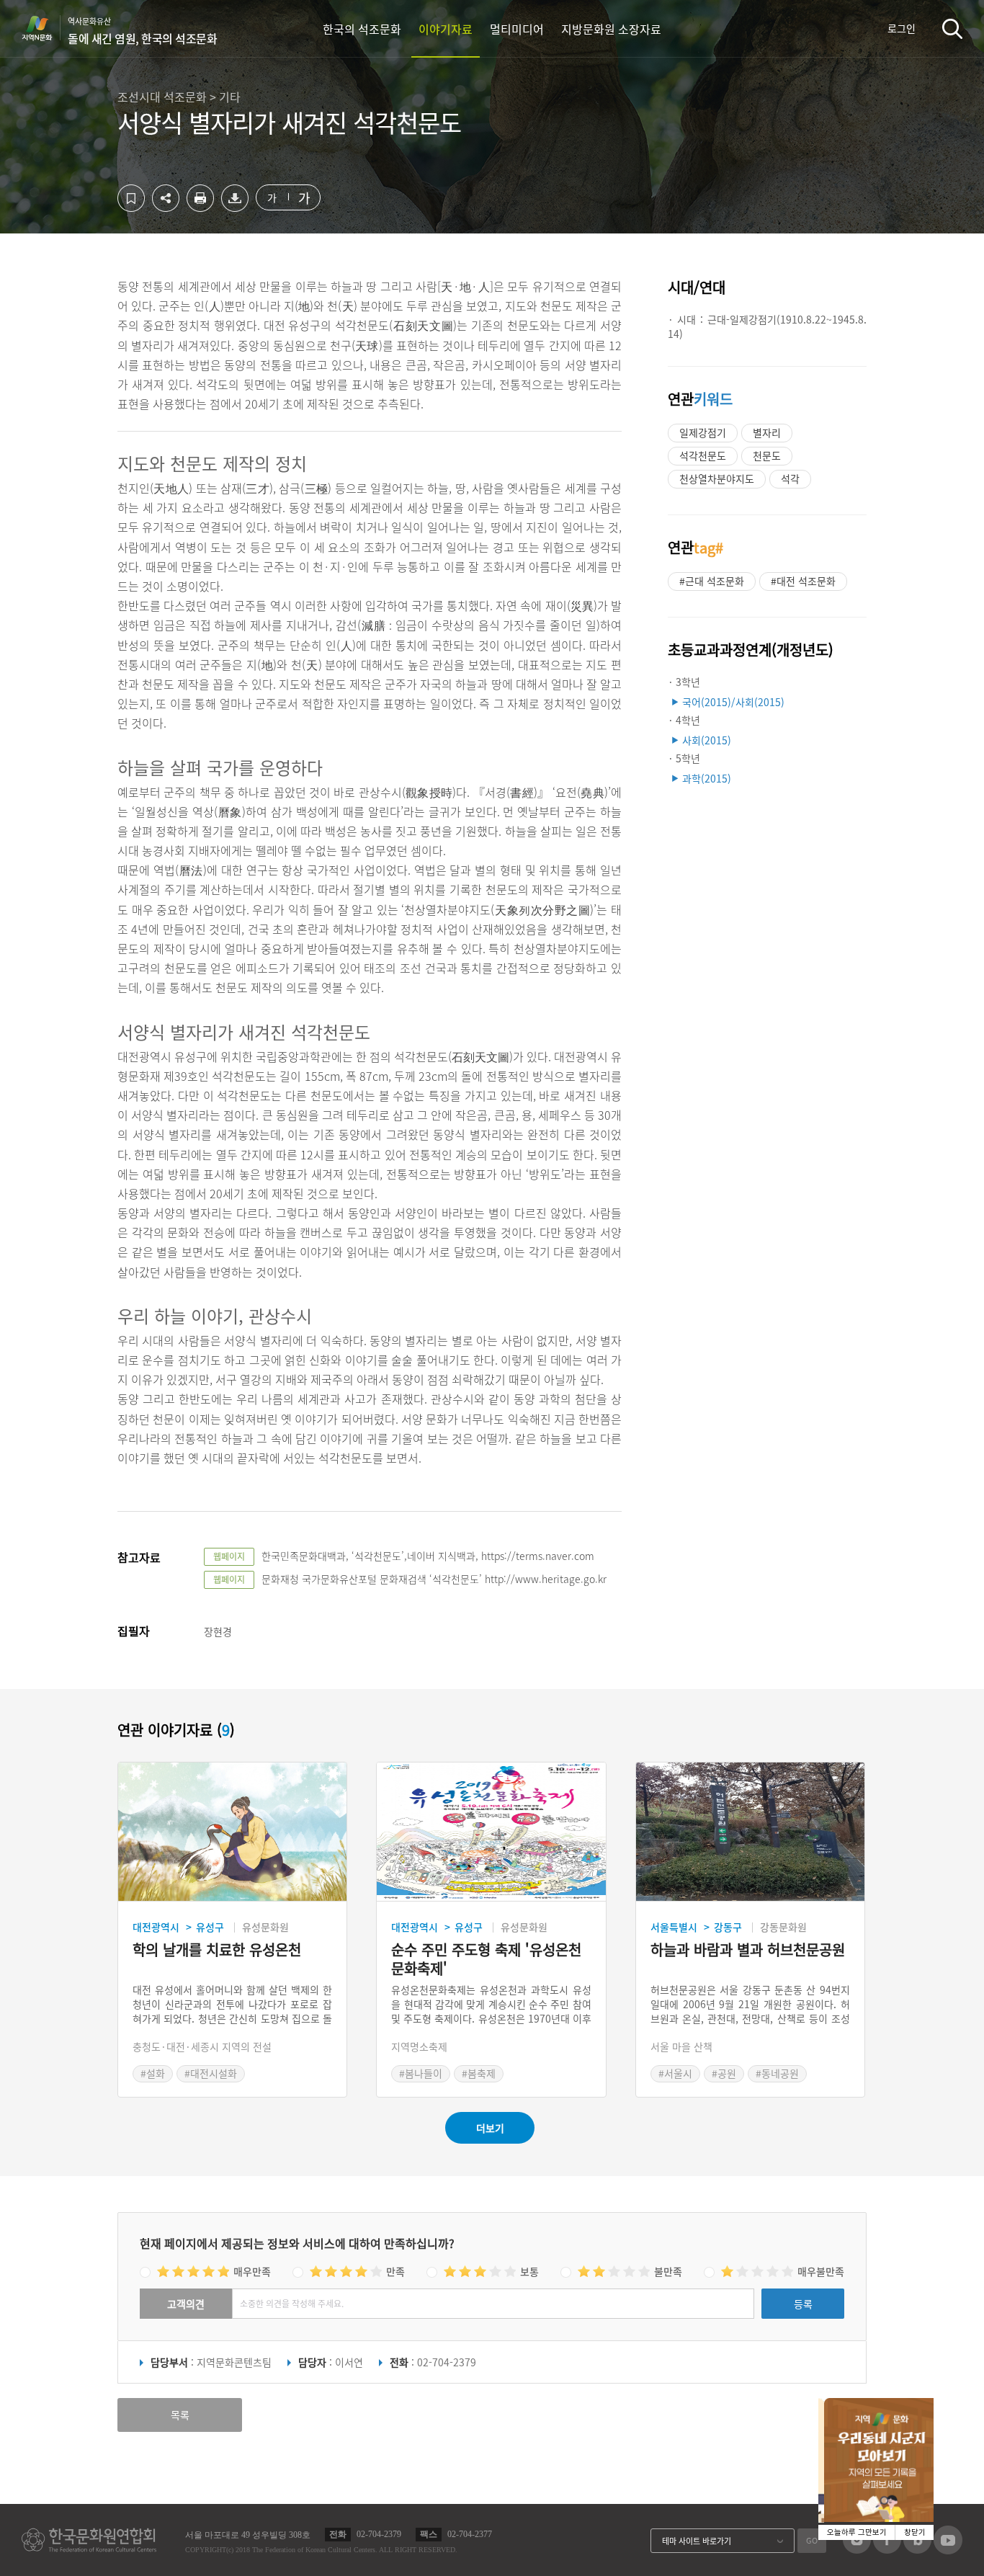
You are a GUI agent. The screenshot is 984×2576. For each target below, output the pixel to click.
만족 (395, 2271)
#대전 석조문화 (803, 581)
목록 (180, 2415)
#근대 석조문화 (712, 581)
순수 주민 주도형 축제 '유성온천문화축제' (486, 1959)
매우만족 (252, 2271)
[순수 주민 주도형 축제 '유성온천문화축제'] (491, 1832)
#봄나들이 (421, 2073)
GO (812, 2540)
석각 (790, 478)
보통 (529, 2271)
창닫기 (915, 2532)
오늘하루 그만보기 (857, 2532)
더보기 (490, 2128)
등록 (803, 2304)
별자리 (767, 432)
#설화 (153, 2073)
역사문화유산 (142, 31)
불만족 (668, 2271)
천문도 (767, 455)
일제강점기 (703, 432)
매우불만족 (821, 2271)
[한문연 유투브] (948, 2550)
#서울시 (675, 2073)
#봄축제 (479, 2073)
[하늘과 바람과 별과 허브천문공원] (750, 1832)
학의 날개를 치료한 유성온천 (217, 1950)
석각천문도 (703, 455)
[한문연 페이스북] (887, 2549)
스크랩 (131, 198)
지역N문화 (45, 28)
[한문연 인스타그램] (857, 2549)
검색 (952, 28)
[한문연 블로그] (917, 2549)
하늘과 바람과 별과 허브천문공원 (748, 1950)
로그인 (902, 28)
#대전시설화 (211, 2073)
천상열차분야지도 (717, 478)
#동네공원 (777, 2073)
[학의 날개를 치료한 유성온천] (232, 1832)
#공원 (724, 2073)
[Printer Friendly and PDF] (200, 208)
